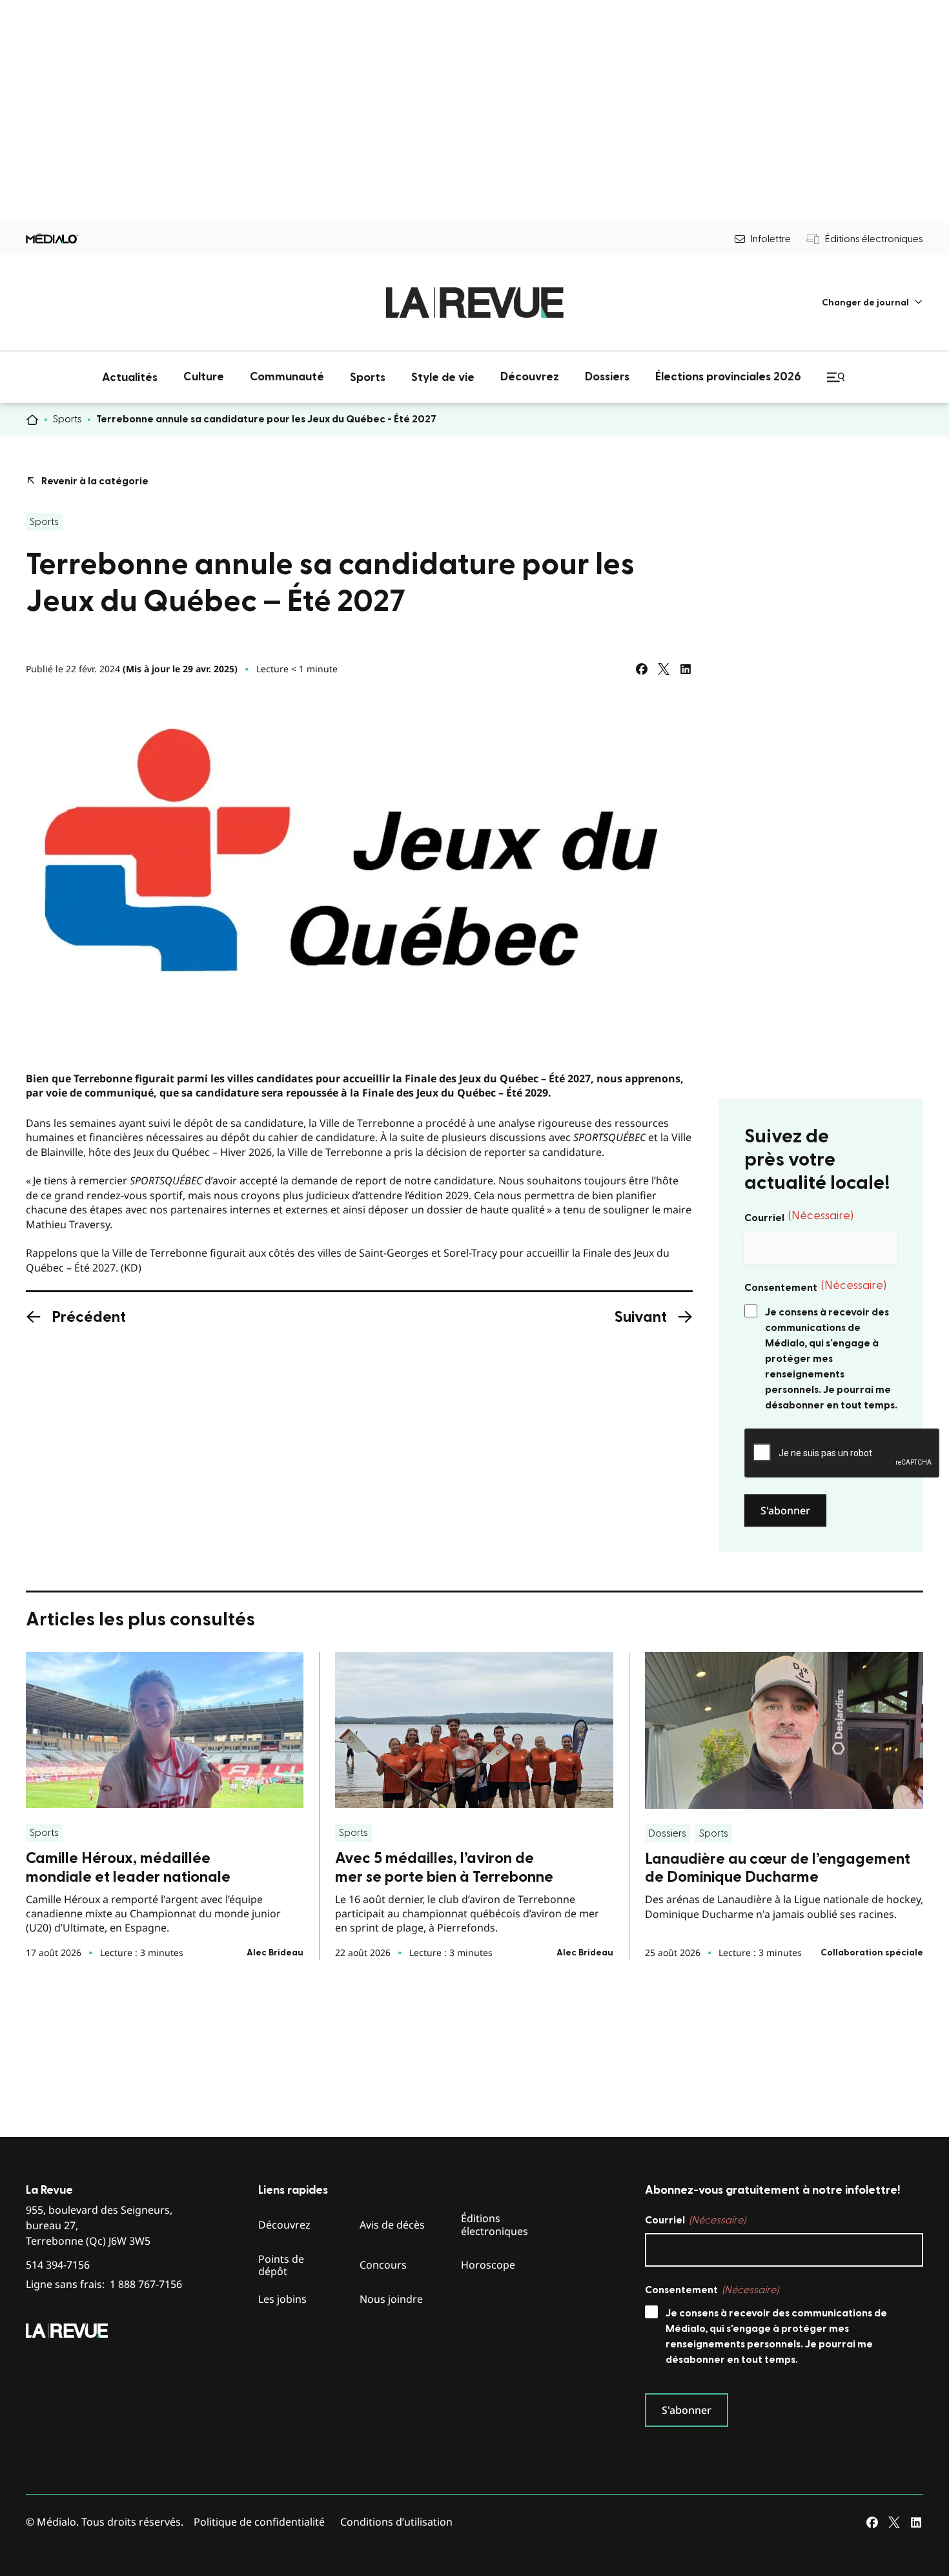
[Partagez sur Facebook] (642, 669)
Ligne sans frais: (104, 2284)
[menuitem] (872, 303)
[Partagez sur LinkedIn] (686, 669)
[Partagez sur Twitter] (664, 669)
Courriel (799, 1217)
